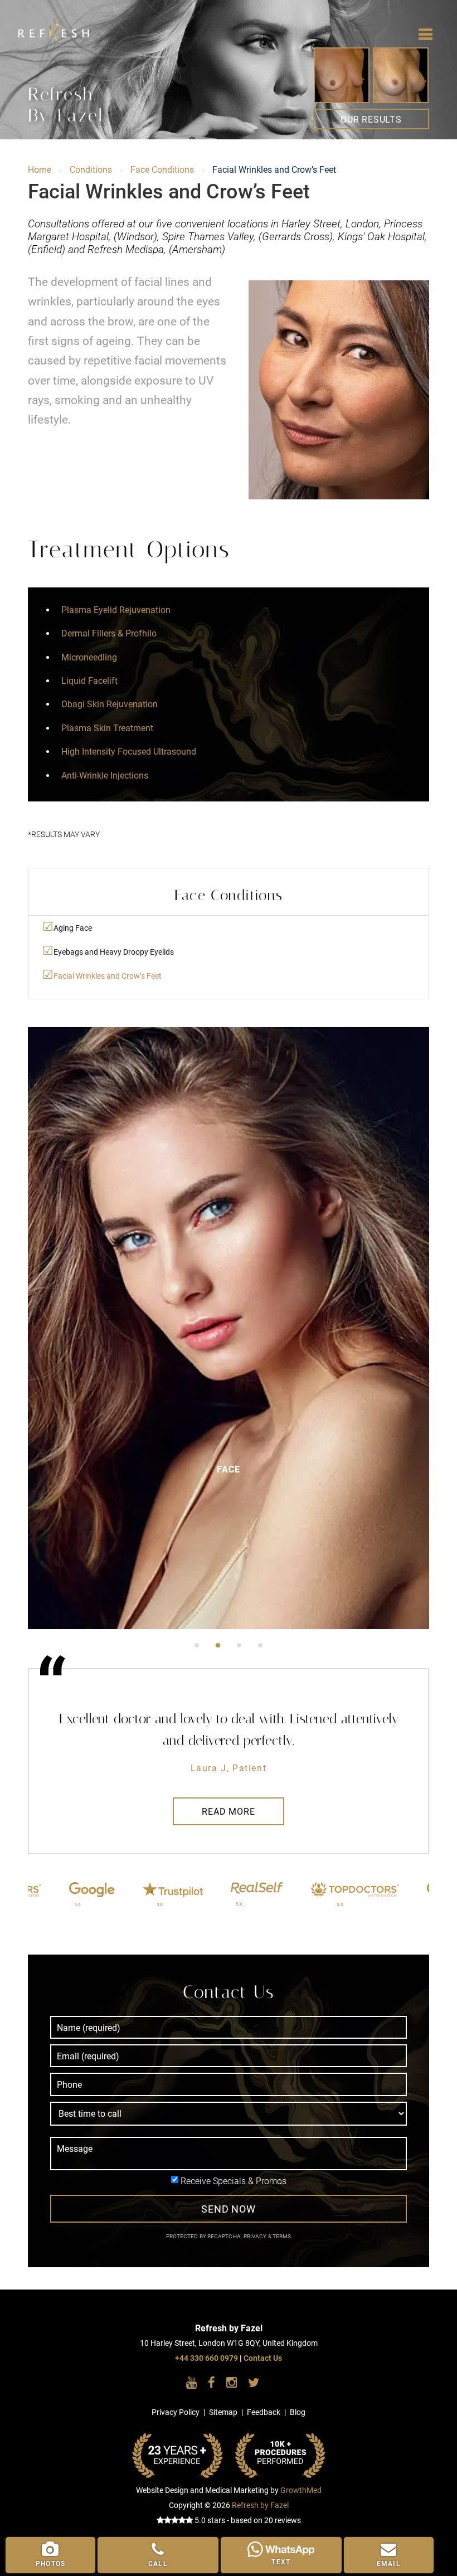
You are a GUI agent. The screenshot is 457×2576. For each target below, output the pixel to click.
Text (281, 2562)
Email (389, 2564)
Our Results (371, 120)
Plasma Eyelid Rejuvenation (116, 610)
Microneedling (89, 657)
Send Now (229, 2209)
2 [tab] (218, 1645)
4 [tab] (260, 1645)
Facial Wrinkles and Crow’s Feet (108, 976)
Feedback (264, 2412)
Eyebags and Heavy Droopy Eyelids (114, 952)
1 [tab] (197, 1645)
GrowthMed (301, 2490)
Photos (50, 2564)
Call (158, 2564)
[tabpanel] (229, 1328)
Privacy (256, 2236)
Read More (228, 1812)
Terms (281, 2236)
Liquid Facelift (89, 681)
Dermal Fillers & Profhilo (109, 633)
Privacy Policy (176, 2412)
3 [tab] (239, 1645)
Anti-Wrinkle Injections (105, 776)
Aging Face (73, 928)
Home (40, 170)
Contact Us (263, 2358)
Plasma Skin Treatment (107, 728)
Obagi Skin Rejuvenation (110, 704)
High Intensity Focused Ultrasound (129, 752)
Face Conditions (162, 170)
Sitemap (223, 2412)
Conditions (91, 170)
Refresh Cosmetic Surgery (64, 22)
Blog (298, 2412)
